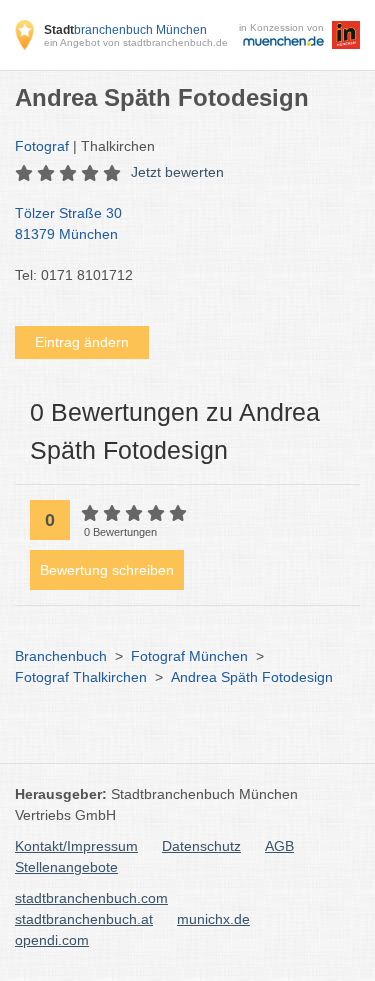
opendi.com (52, 940)
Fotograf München (189, 656)
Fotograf (42, 146)
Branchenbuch (61, 656)
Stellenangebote (66, 867)
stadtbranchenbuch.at (84, 919)
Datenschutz (201, 846)
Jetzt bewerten (177, 172)
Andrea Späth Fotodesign (252, 677)
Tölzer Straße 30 (68, 223)
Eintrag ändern (82, 342)
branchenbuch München (125, 30)
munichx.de (213, 919)
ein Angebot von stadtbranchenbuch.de (136, 42)
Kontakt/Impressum (76, 846)
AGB (279, 846)
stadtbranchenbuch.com (91, 898)
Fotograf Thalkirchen (81, 677)
